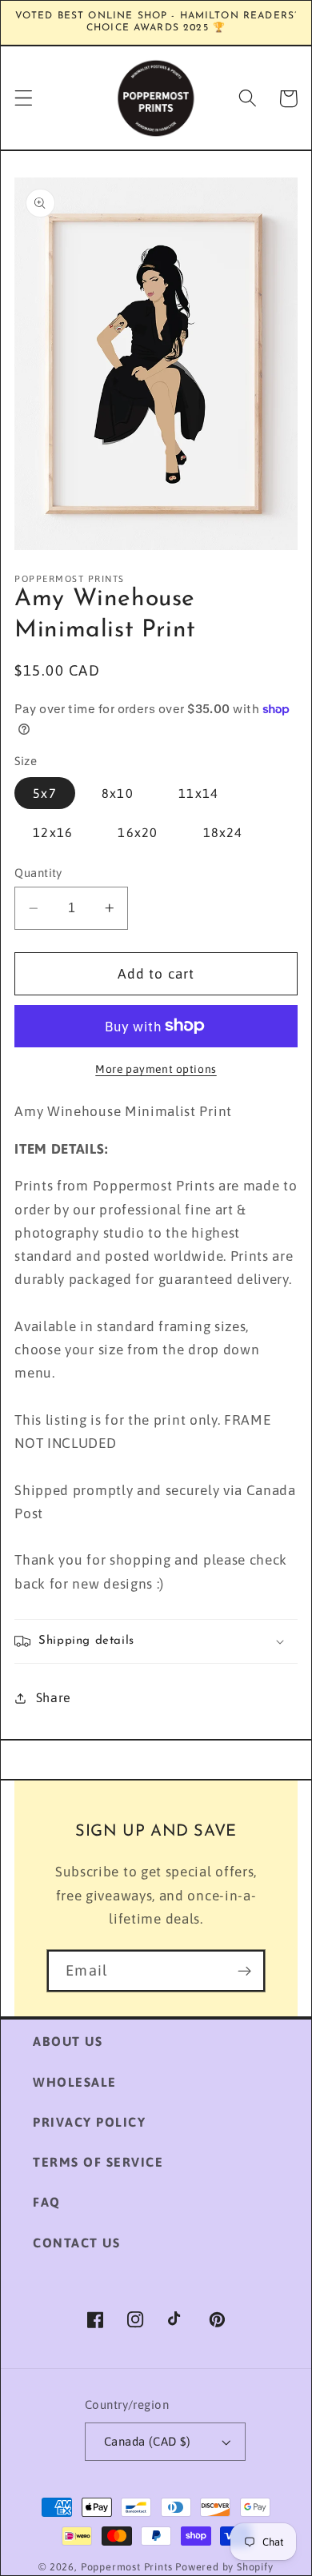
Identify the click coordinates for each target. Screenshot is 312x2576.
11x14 (198, 793)
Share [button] (54, 1697)
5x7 (44, 793)
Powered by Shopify (224, 2567)
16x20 (138, 832)
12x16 (53, 832)
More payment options (156, 1069)
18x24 (223, 832)
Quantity (38, 873)
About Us (68, 2041)
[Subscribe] (244, 1971)
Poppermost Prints (127, 2567)
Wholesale (75, 2082)
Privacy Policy (89, 2122)
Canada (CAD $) (147, 2441)
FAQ (47, 2202)
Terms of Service (98, 2162)
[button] (24, 99)
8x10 (118, 793)
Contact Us (76, 2243)
